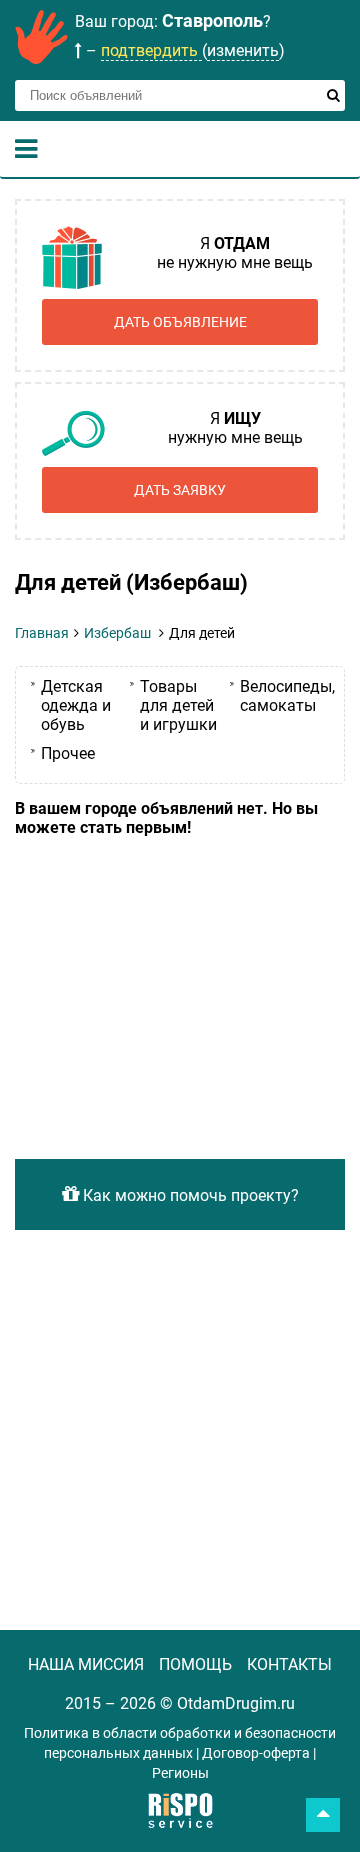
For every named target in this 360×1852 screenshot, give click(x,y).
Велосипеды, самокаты (287, 696)
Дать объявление (180, 322)
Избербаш (117, 633)
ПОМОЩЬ (195, 1664)
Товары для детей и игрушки (178, 705)
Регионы (180, 1773)
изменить (243, 50)
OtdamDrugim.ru (236, 1703)
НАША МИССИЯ (86, 1664)
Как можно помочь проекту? (189, 1195)
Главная (42, 633)
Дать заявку (180, 490)
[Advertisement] (180, 985)
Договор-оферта (256, 1753)
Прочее (68, 753)
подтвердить (151, 50)
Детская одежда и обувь (76, 705)
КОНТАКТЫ (289, 1664)
